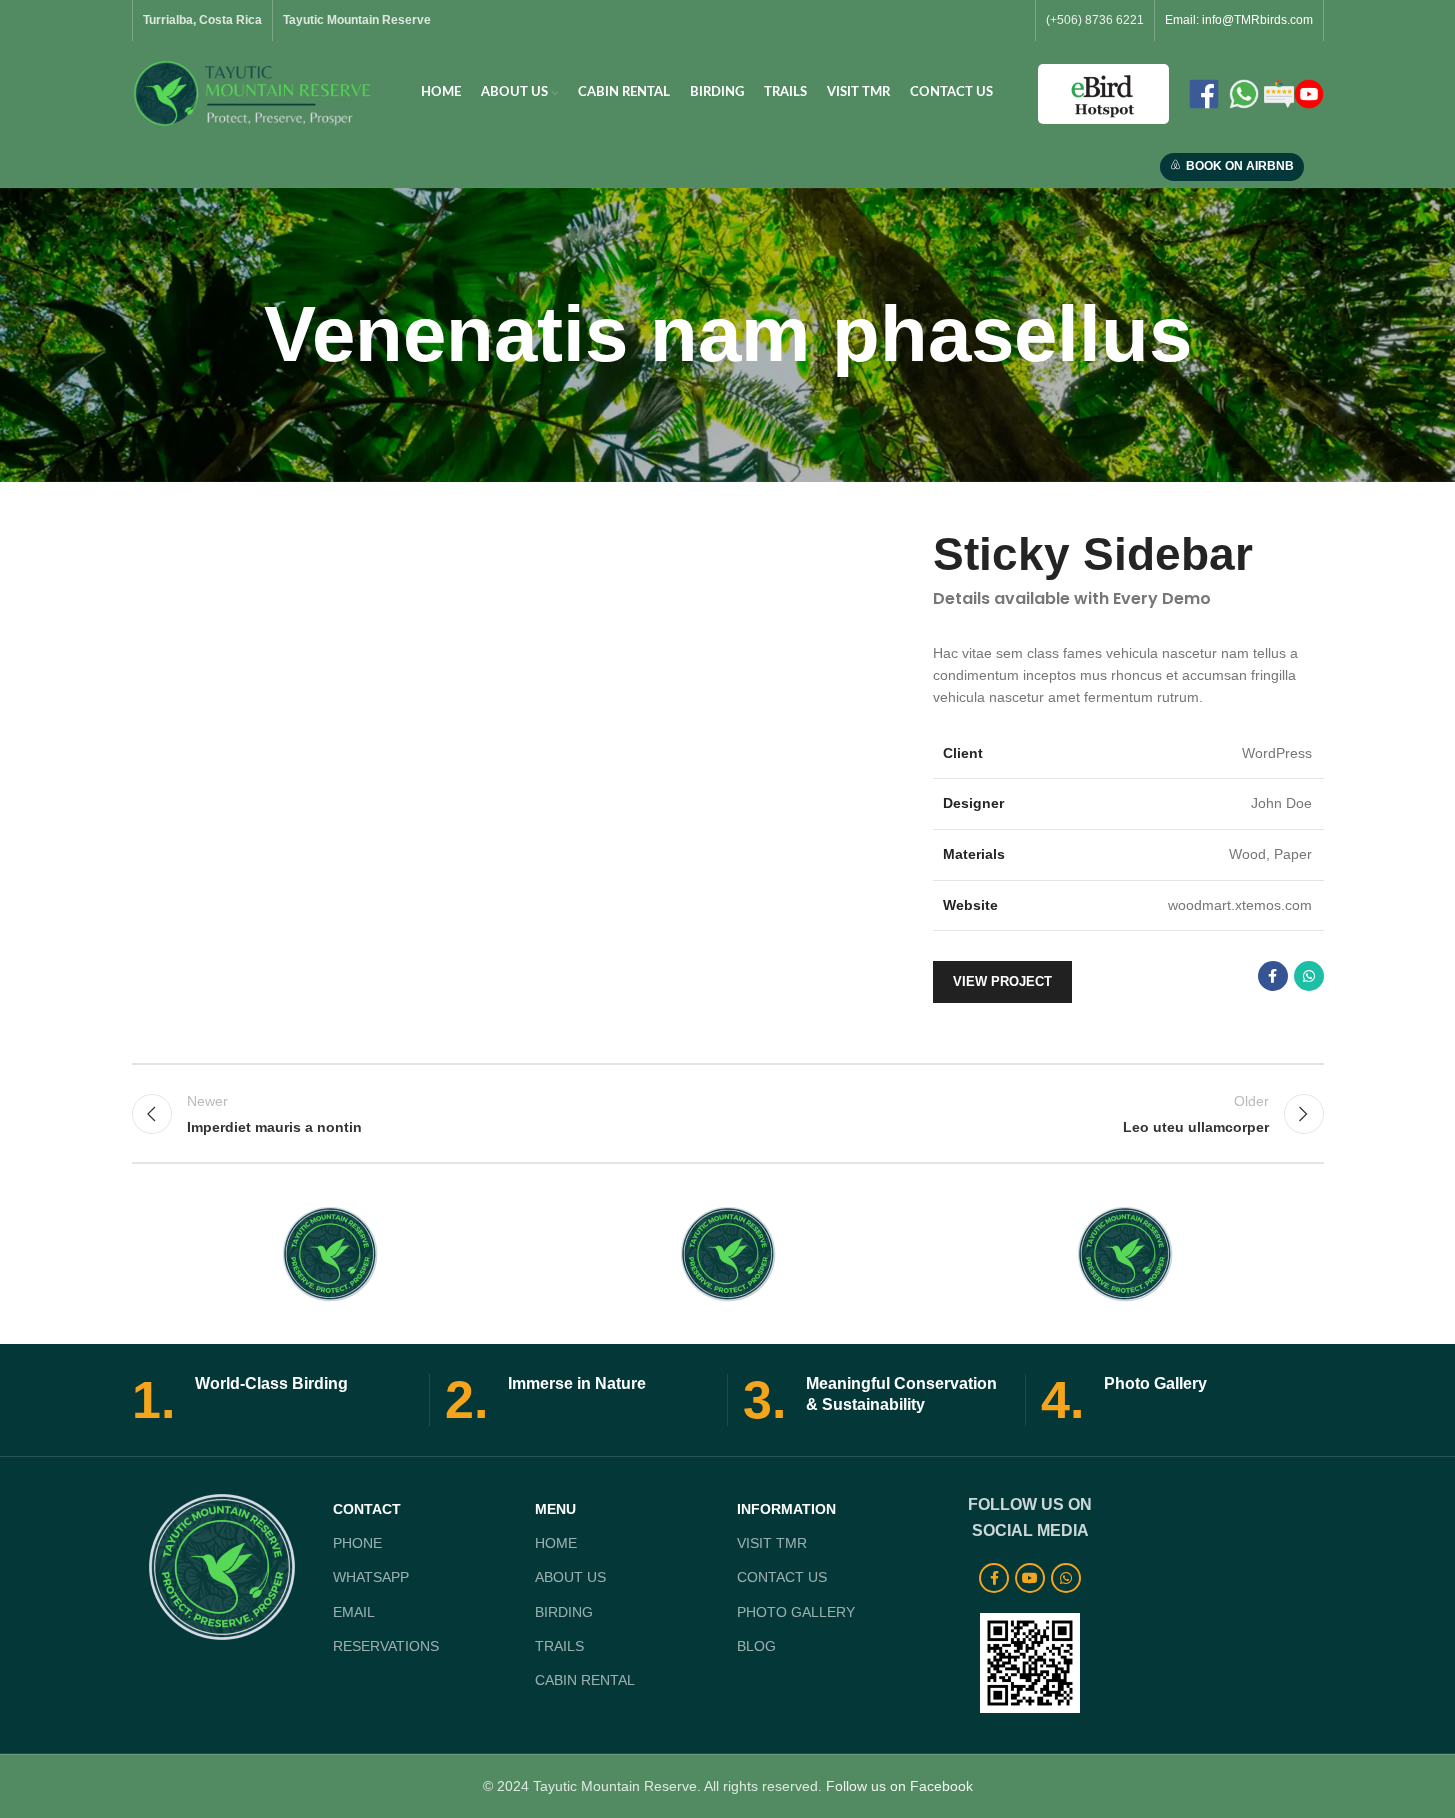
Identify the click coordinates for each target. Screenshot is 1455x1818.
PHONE (357, 1543)
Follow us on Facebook (899, 1786)
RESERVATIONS (386, 1646)
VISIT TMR (772, 1543)
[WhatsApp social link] (1309, 976)
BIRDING (564, 1612)
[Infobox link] (273, 1400)
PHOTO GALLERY (796, 1612)
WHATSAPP (371, 1577)
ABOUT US (570, 1577)
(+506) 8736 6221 (1095, 20)
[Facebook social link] (1273, 976)
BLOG (756, 1646)
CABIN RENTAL (585, 1680)
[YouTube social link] (1030, 1578)
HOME (556, 1543)
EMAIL (354, 1612)
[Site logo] (254, 92)
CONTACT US (782, 1577)
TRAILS (559, 1646)
